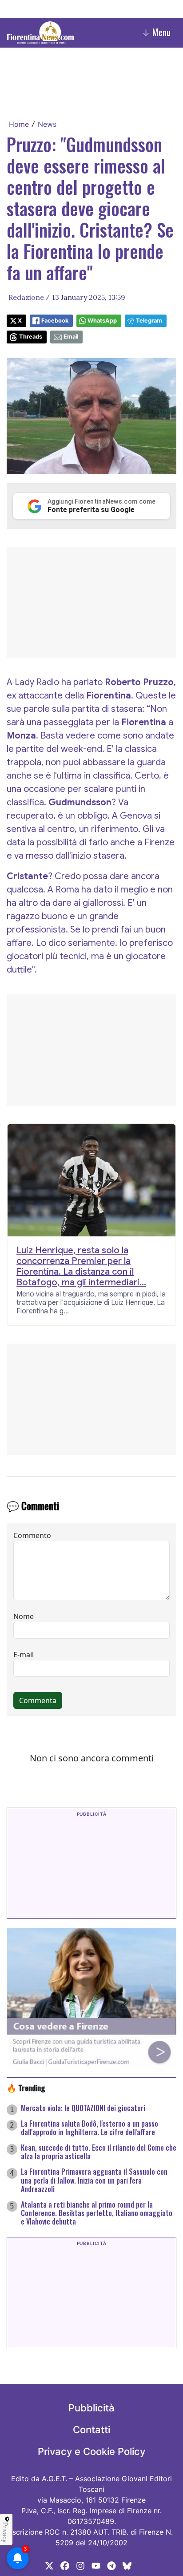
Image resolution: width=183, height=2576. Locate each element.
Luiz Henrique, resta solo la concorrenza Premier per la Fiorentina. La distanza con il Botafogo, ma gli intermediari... (81, 1267)
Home (19, 124)
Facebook (55, 321)
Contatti (91, 2430)
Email (71, 337)
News (47, 124)
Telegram (149, 321)
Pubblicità (91, 2408)
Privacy (5, 2532)
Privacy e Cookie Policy (91, 2451)
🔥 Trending (26, 2087)
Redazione (26, 297)
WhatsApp (102, 321)
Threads (31, 337)
